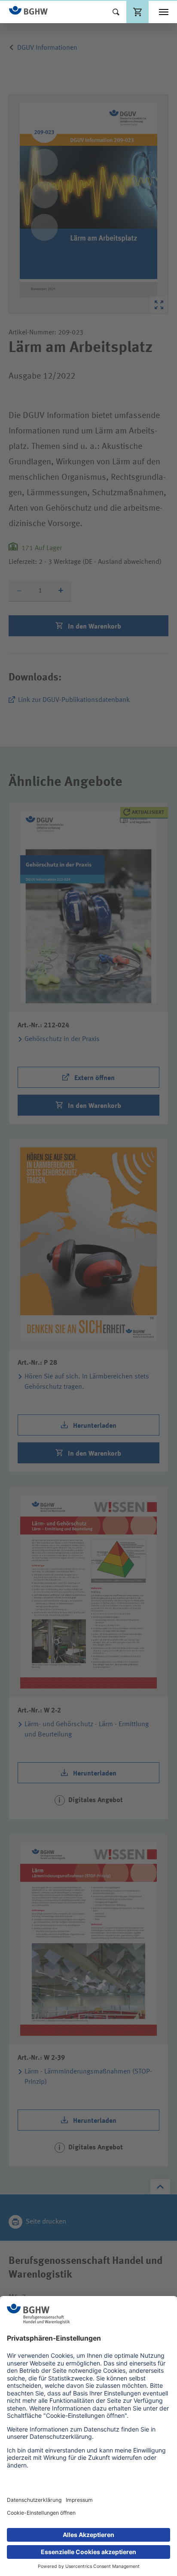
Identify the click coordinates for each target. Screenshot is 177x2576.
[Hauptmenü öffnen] (164, 12)
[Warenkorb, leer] (137, 12)
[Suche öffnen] (116, 12)
